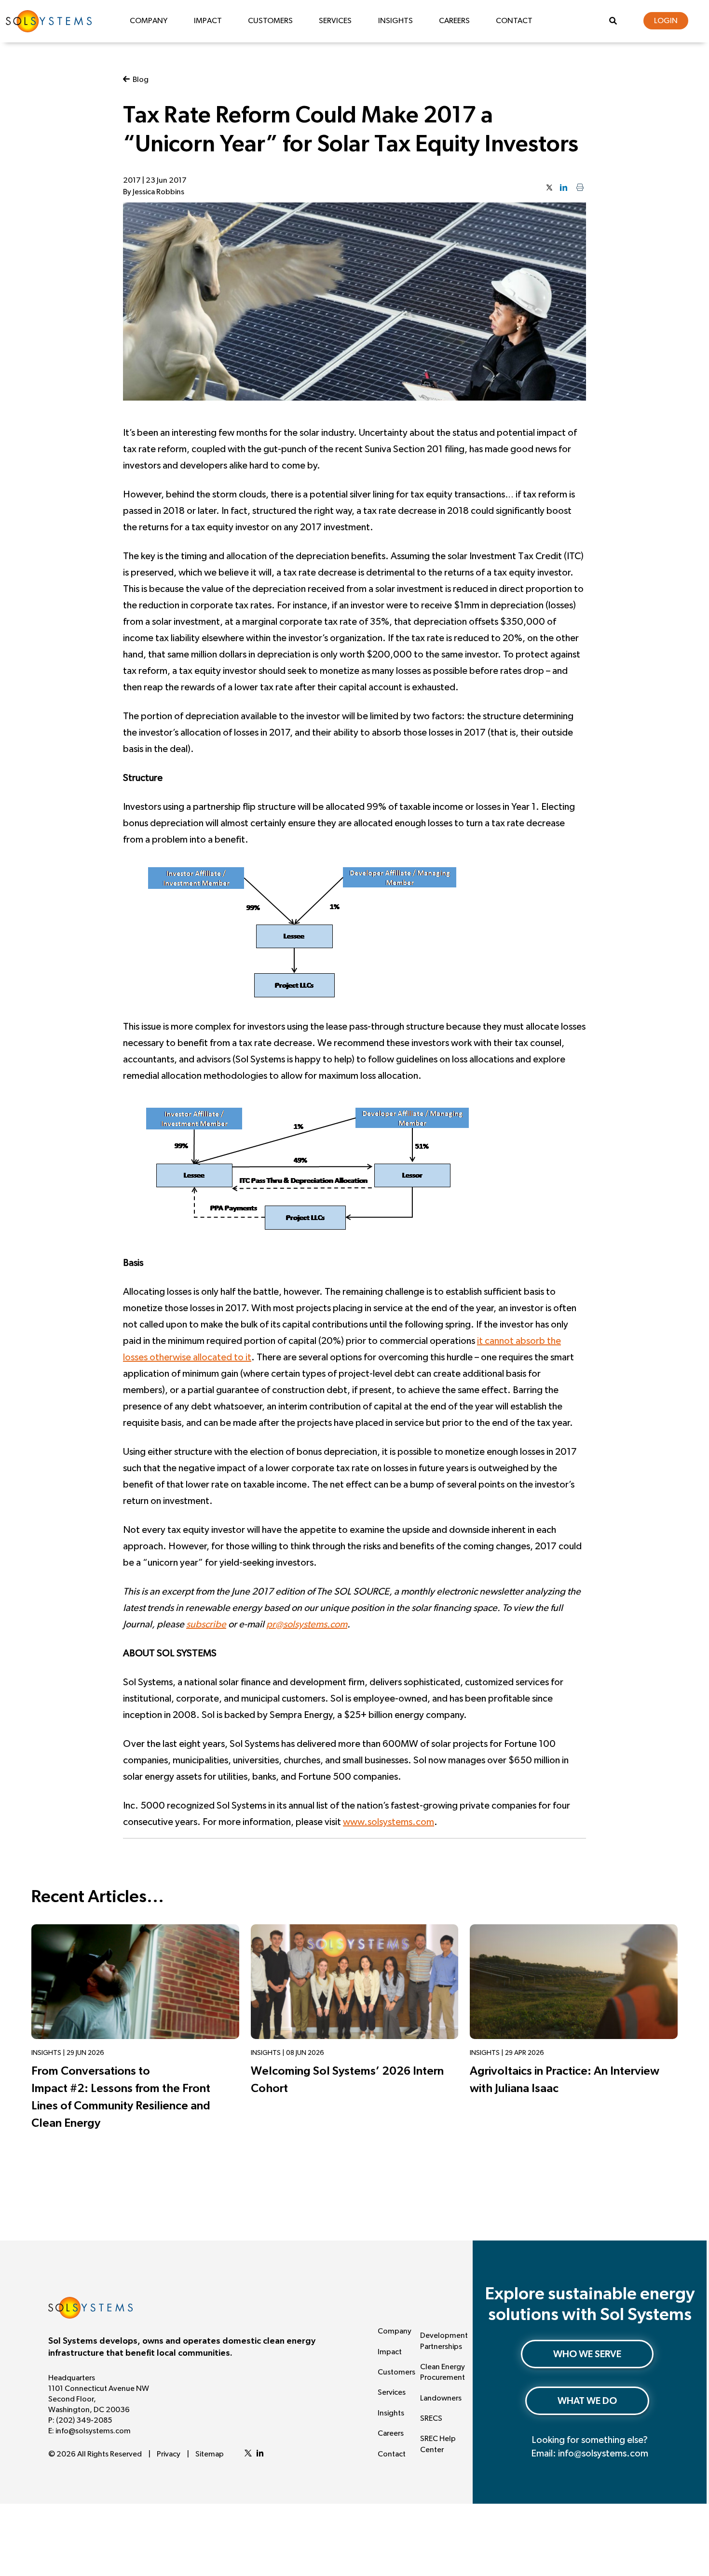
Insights (395, 21)
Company (149, 21)
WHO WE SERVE (587, 2354)
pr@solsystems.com (307, 1624)
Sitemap (210, 2454)
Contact (514, 21)
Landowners (441, 2398)
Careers (454, 21)
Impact (208, 21)
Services (335, 21)
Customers (270, 21)
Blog (139, 80)
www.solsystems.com (389, 1822)
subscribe (206, 1624)
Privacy (169, 2454)
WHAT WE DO (587, 2401)
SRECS (431, 2418)
